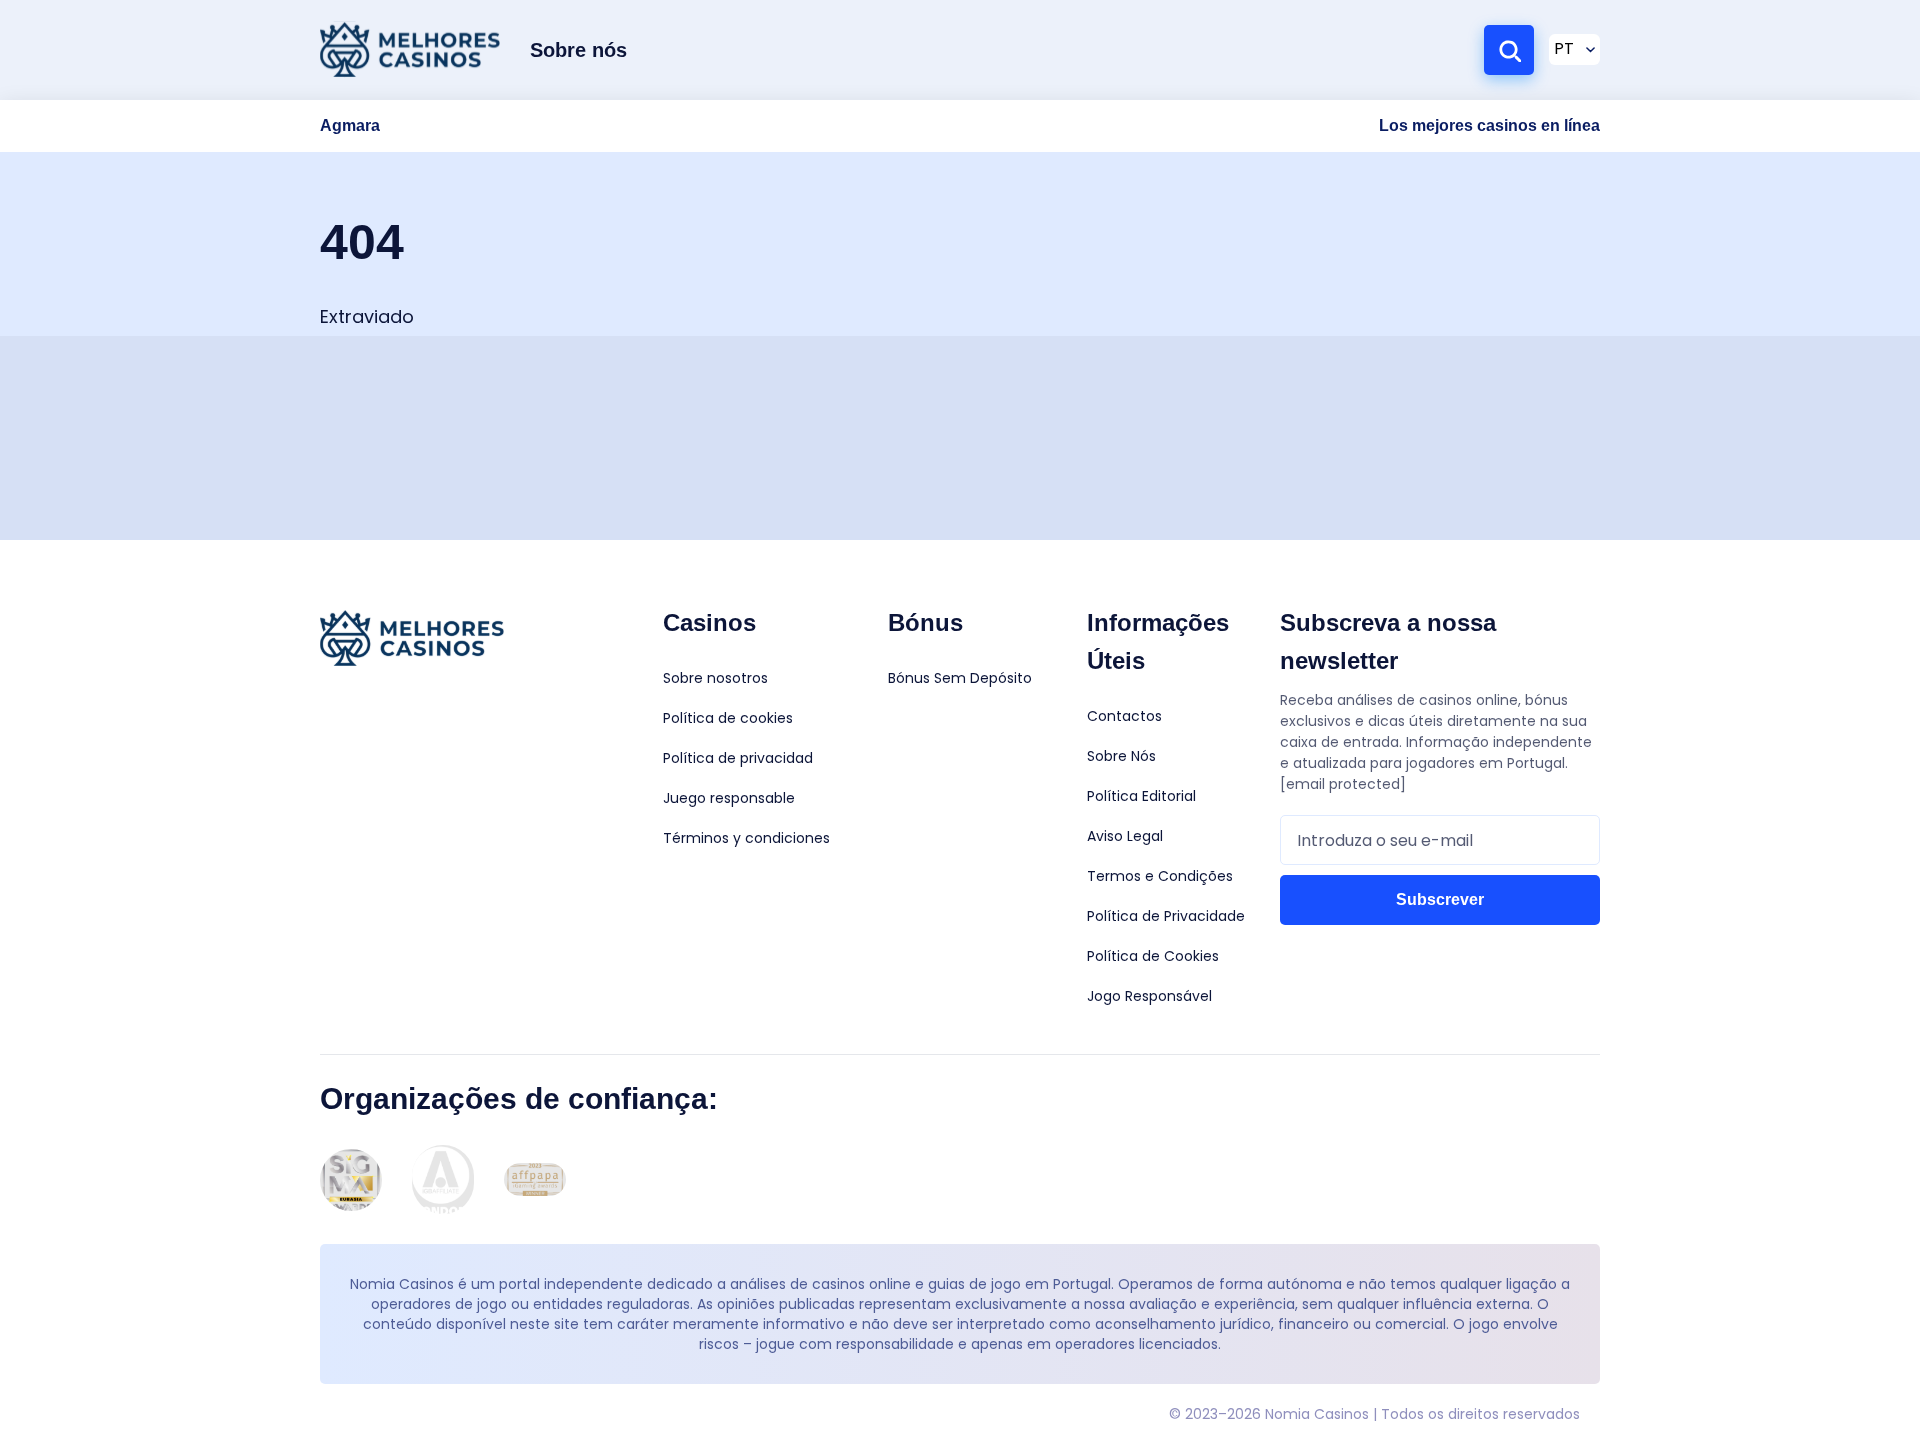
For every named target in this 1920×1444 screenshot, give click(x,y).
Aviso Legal (1125, 836)
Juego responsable (729, 798)
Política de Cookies (1153, 956)
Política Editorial (1141, 796)
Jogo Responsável (1149, 996)
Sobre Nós (1121, 756)
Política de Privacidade (1166, 916)
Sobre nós (578, 50)
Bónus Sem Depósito (960, 678)
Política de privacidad (738, 758)
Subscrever (1440, 899)
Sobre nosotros (715, 678)
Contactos (1124, 716)
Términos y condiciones (746, 838)
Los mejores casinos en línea (1489, 125)
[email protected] (1343, 784)
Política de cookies (728, 718)
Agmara (350, 125)
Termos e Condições (1160, 876)
